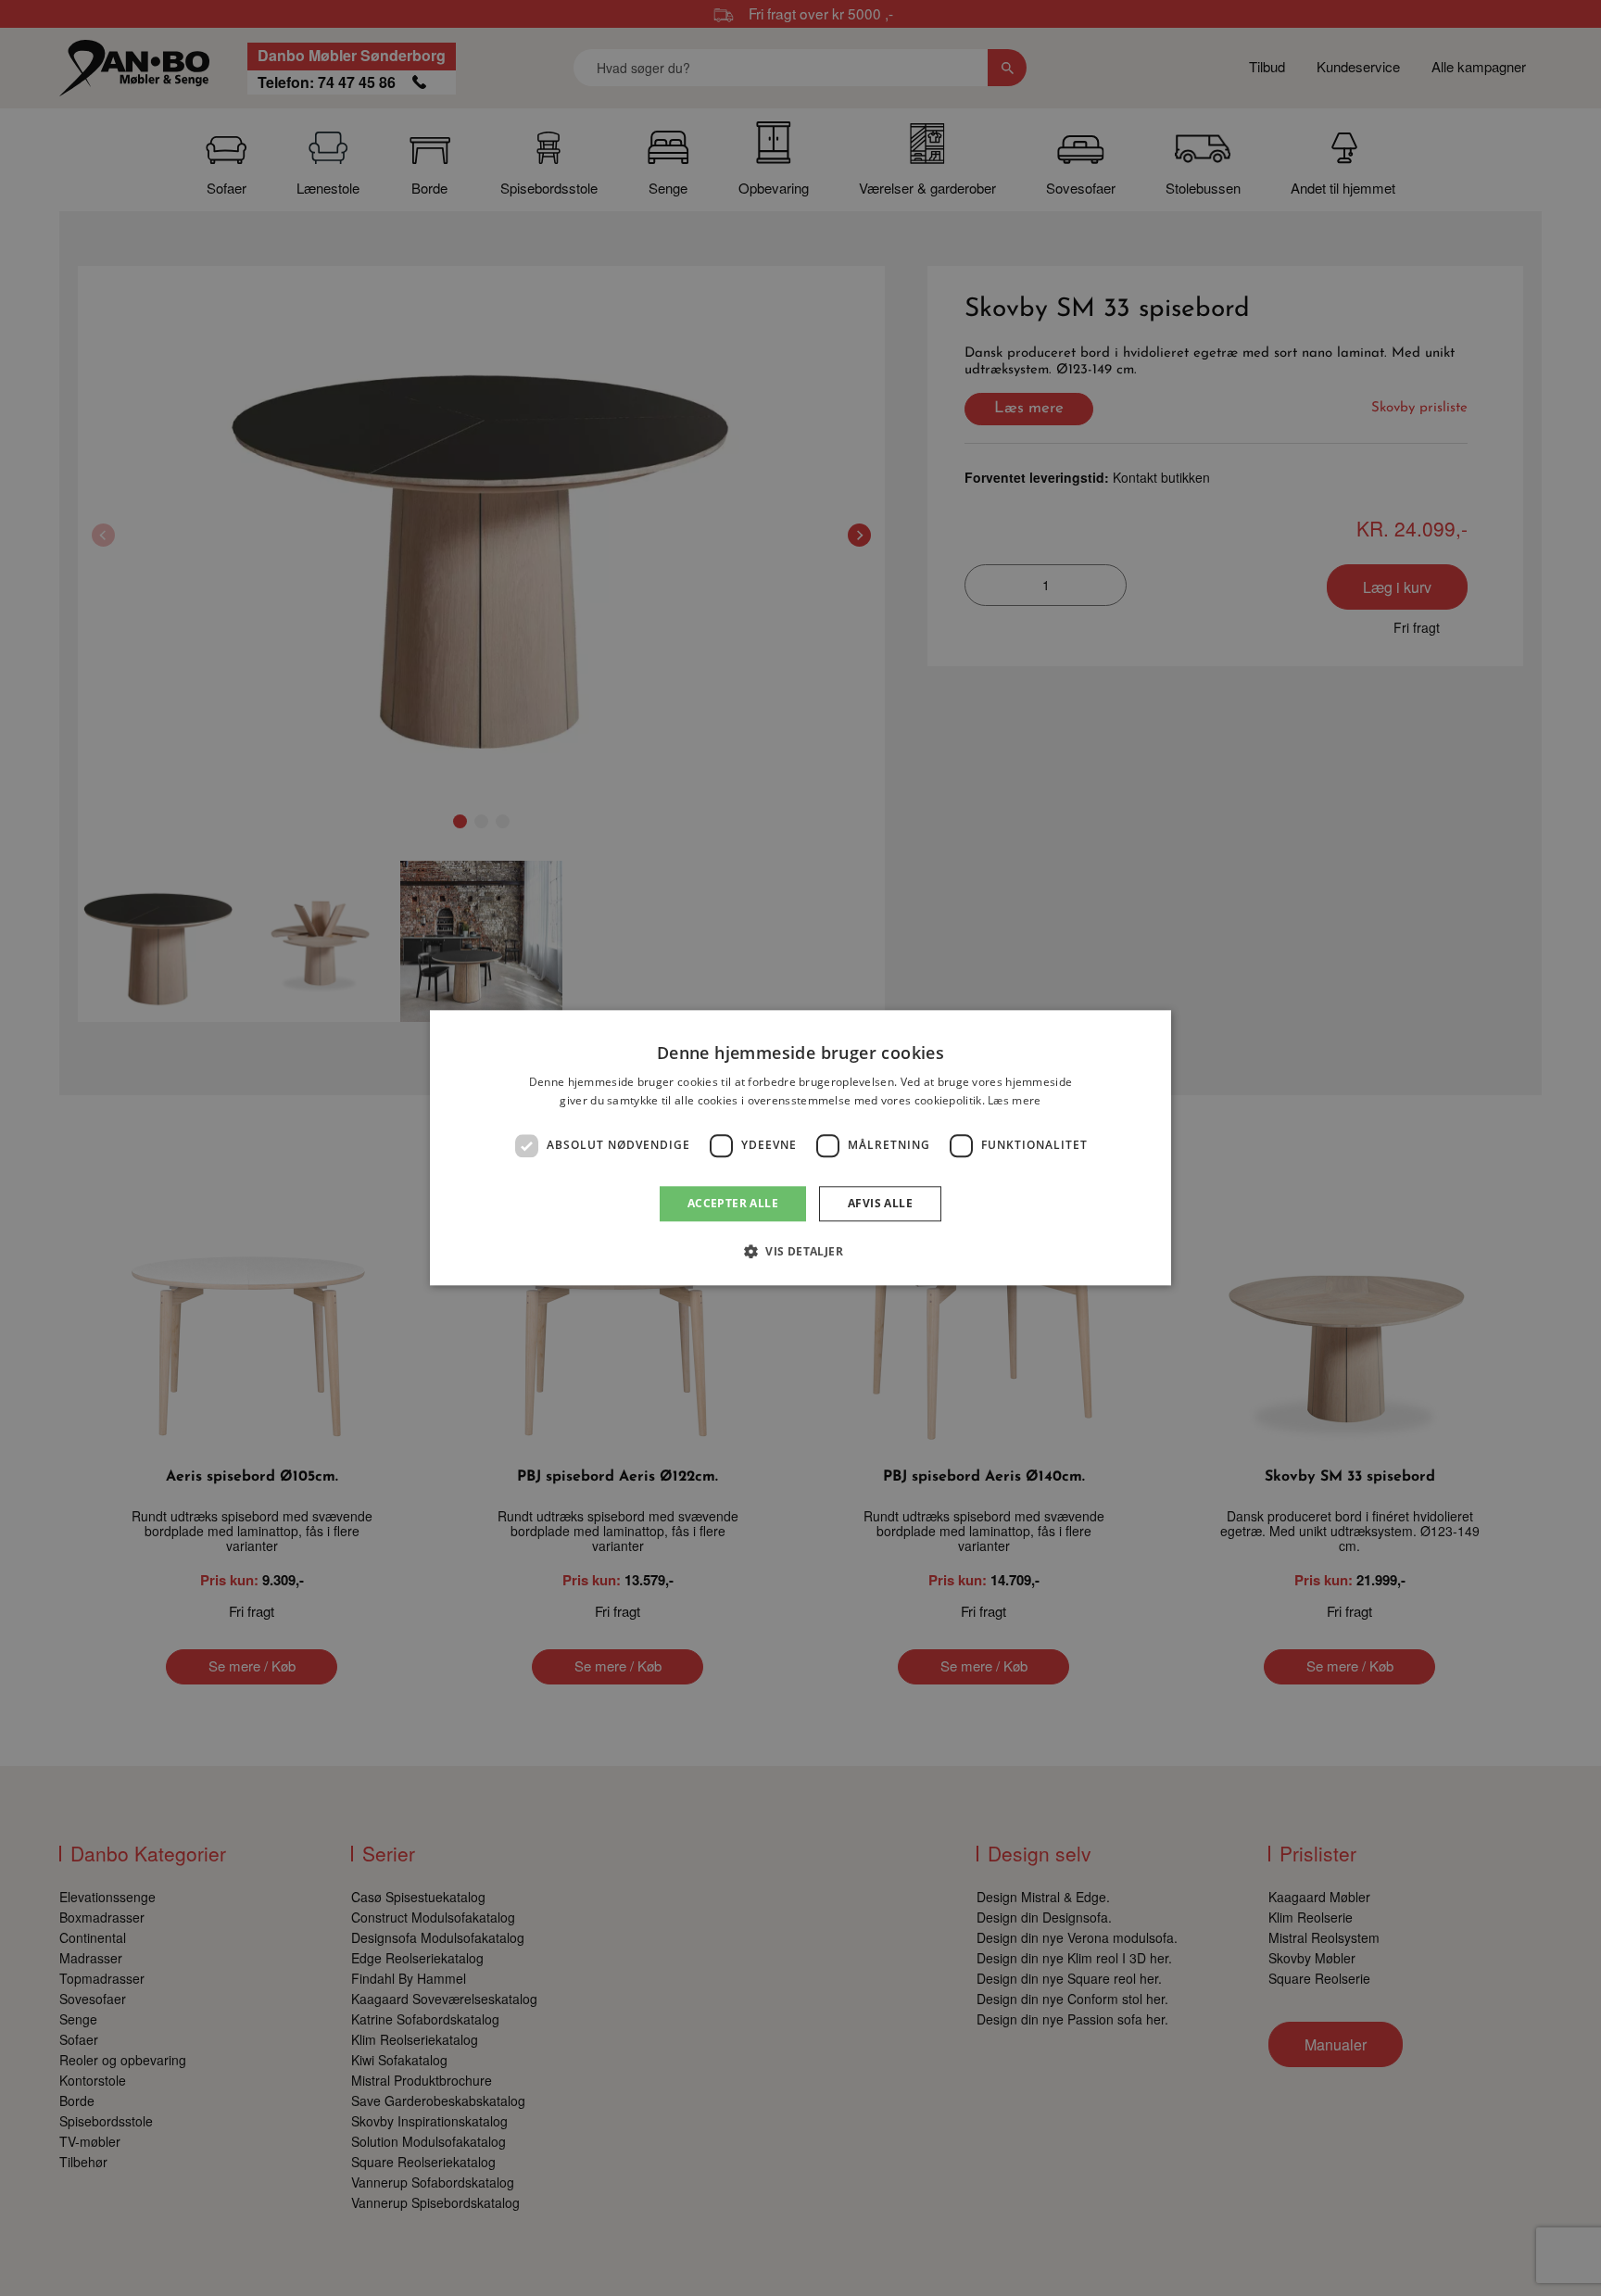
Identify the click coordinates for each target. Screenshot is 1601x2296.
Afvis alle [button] (880, 1203)
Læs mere (1014, 1101)
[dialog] (800, 1148)
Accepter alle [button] (733, 1203)
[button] (800, 1252)
